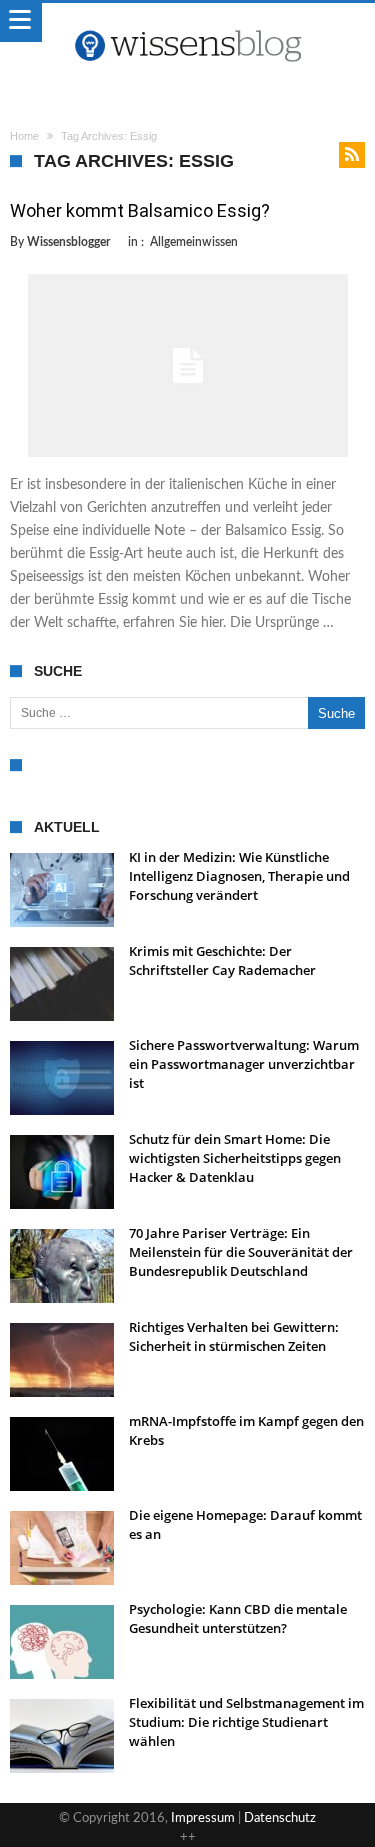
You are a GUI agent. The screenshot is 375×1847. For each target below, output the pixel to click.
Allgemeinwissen (194, 242)
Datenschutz (280, 1818)
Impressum (203, 1818)
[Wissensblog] (187, 23)
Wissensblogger (68, 242)
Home (24, 136)
